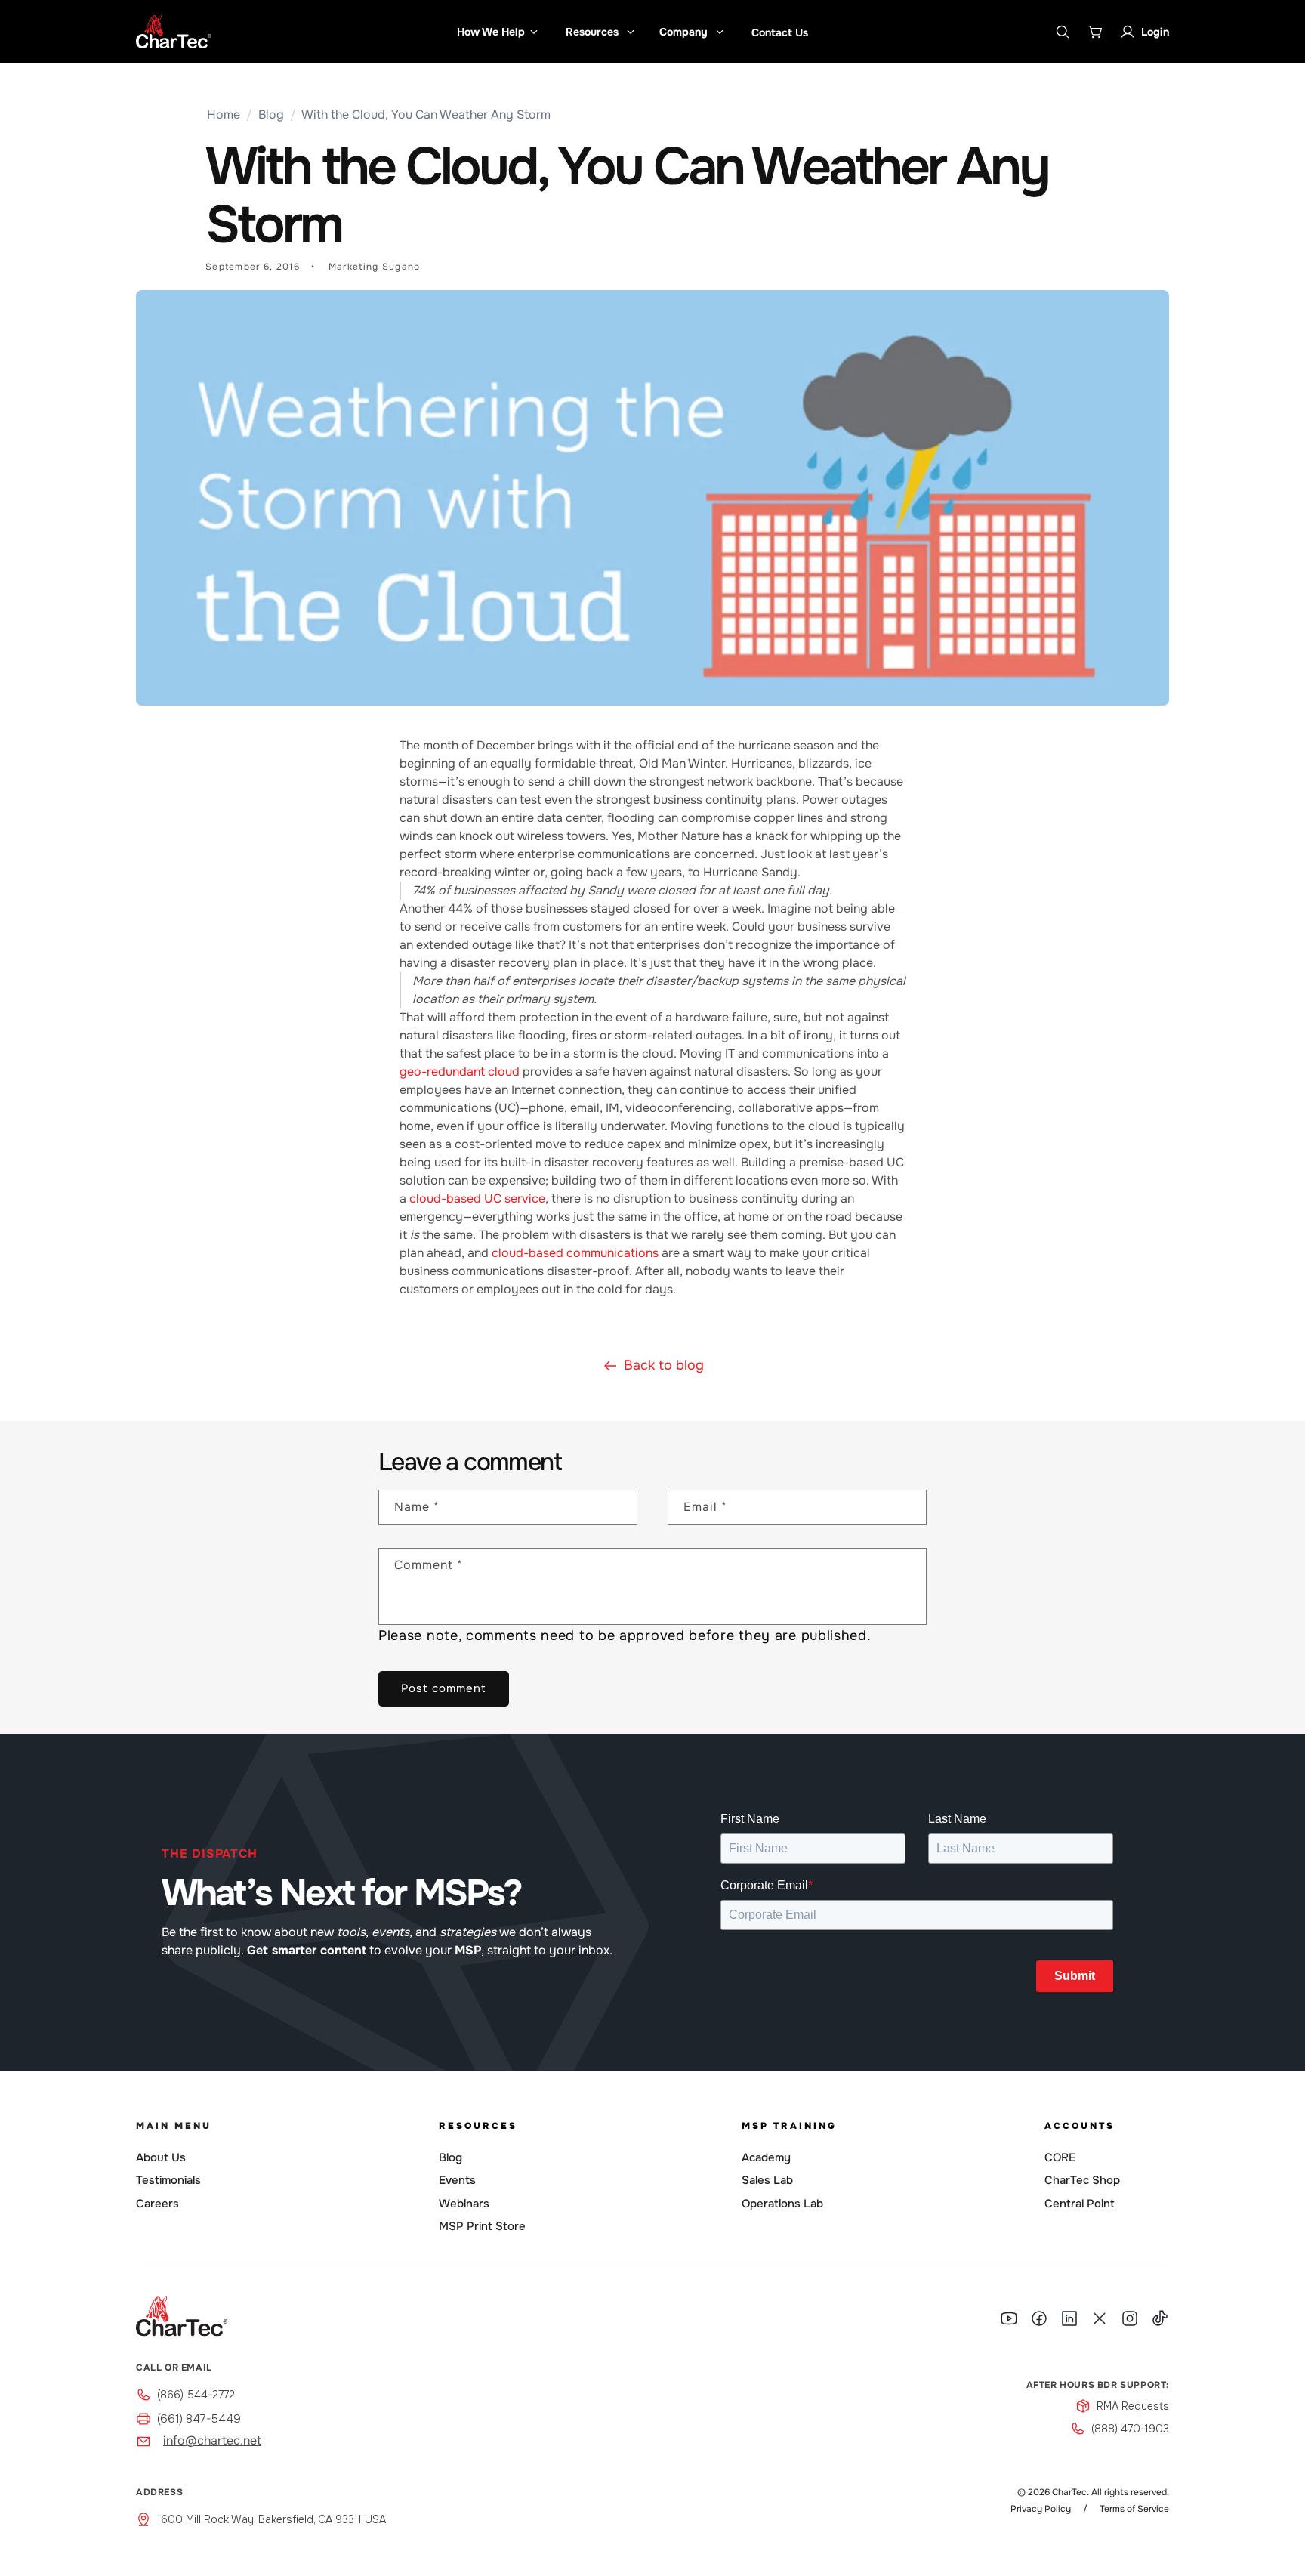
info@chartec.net (212, 2440)
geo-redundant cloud (461, 1072)
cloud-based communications (575, 1253)
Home (224, 114)
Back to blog (664, 1365)
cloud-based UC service (477, 1198)
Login (1155, 32)
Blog (271, 114)
